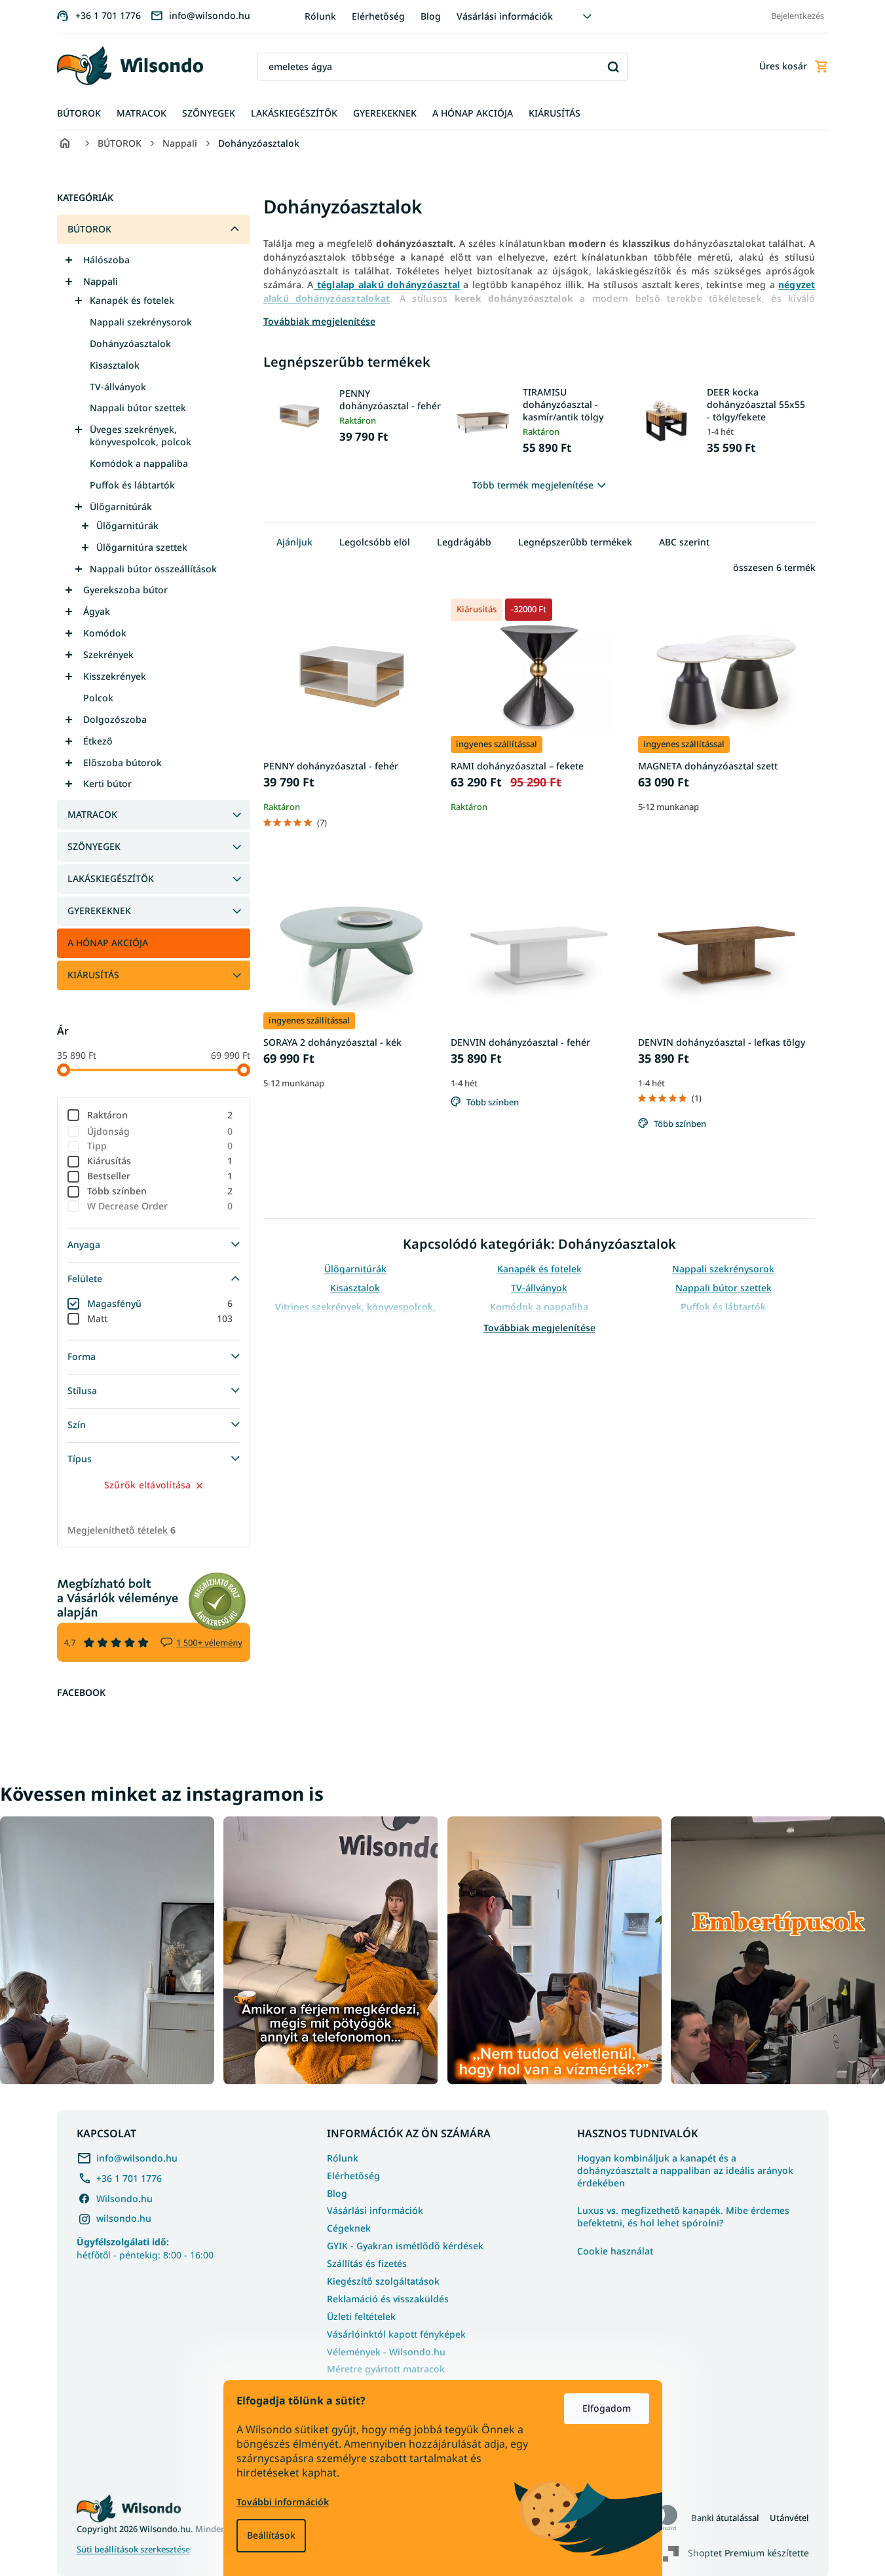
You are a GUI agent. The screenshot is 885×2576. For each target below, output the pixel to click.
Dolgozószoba (115, 719)
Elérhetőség (378, 16)
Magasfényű (160, 1303)
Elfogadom (607, 2408)
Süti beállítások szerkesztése (133, 2549)
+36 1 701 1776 (129, 2178)
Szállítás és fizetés (367, 2263)
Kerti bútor (107, 783)
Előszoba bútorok (122, 763)
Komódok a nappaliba (139, 463)
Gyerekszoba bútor (125, 590)
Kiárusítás (160, 1161)
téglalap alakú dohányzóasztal (387, 285)
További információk (283, 2502)
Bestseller (160, 1176)
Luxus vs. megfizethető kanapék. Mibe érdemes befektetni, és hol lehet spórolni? (683, 2217)
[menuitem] (79, 114)
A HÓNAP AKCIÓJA (108, 943)
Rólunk (320, 16)
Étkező (98, 741)
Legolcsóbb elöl (375, 542)
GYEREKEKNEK (99, 911)
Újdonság (160, 1131)
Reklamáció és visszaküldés (388, 2299)
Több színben (160, 1191)
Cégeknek (349, 2228)
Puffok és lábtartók (132, 485)
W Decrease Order (160, 1206)
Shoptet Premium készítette (748, 2553)
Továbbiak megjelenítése (539, 1328)
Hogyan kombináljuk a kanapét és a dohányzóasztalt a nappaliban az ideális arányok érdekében (685, 2171)
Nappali (101, 281)
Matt (160, 1318)
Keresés (613, 66)
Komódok (105, 633)
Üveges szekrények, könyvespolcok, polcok (141, 435)
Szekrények (108, 654)
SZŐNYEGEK (94, 846)
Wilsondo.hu (124, 2199)
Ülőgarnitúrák (121, 506)
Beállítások (271, 2535)
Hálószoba (106, 260)
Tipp (160, 1146)
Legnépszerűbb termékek (575, 542)
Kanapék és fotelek (132, 300)
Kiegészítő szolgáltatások (383, 2281)
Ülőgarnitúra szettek (142, 547)
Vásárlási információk (505, 16)
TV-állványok (118, 387)
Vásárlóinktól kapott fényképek (396, 2334)
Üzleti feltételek (361, 2316)
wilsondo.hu (124, 2218)
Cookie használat (615, 2251)
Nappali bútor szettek (138, 408)
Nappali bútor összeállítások (153, 569)
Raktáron (160, 1115)
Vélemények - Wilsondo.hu (386, 2352)
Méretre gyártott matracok (386, 2369)
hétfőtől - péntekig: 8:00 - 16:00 (145, 2248)
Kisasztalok (115, 365)
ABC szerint (684, 542)
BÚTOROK (89, 229)
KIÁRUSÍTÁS (93, 975)
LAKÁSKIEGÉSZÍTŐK (111, 878)
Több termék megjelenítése (533, 485)
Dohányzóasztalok (130, 343)
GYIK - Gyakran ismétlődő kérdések (405, 2246)
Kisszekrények (115, 676)
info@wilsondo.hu (137, 2158)
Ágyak (97, 611)
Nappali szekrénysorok (141, 322)
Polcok (98, 698)
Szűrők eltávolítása (148, 1485)
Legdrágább (464, 542)
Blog (431, 16)
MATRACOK (92, 814)
